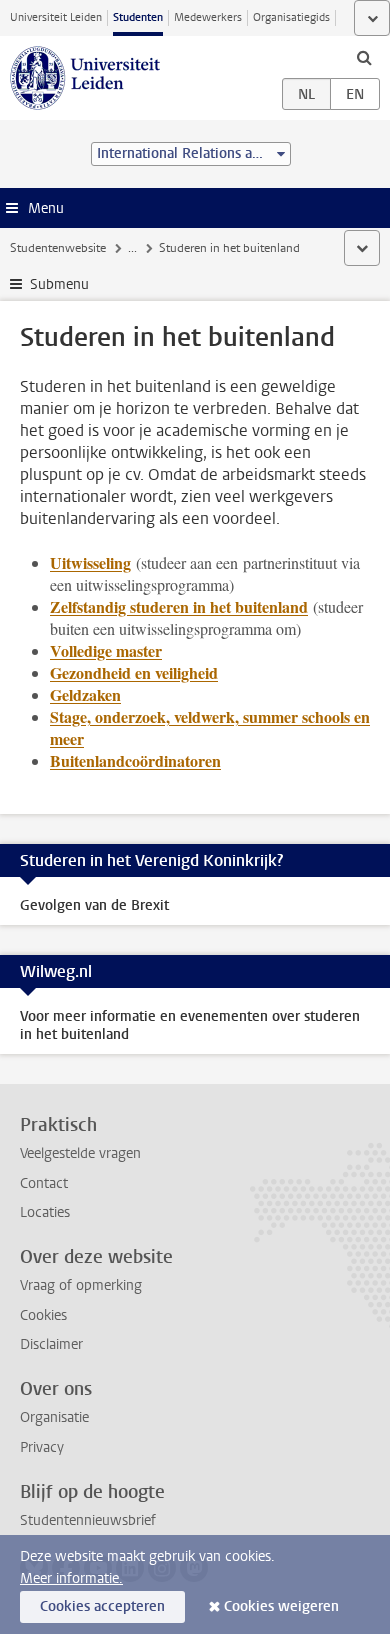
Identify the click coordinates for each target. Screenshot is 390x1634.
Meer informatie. (71, 1578)
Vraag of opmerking (81, 1285)
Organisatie (54, 1417)
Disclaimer (51, 1344)
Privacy (42, 1447)
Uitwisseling (90, 562)
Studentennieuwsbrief (88, 1520)
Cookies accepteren (102, 1606)
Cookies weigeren (281, 1606)
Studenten (138, 17)
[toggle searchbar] (364, 57)
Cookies (43, 1315)
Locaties (45, 1212)
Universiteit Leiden (56, 17)
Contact (44, 1183)
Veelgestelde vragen (80, 1153)
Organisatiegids (291, 17)
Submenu (59, 284)
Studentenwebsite (58, 248)
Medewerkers (208, 17)
